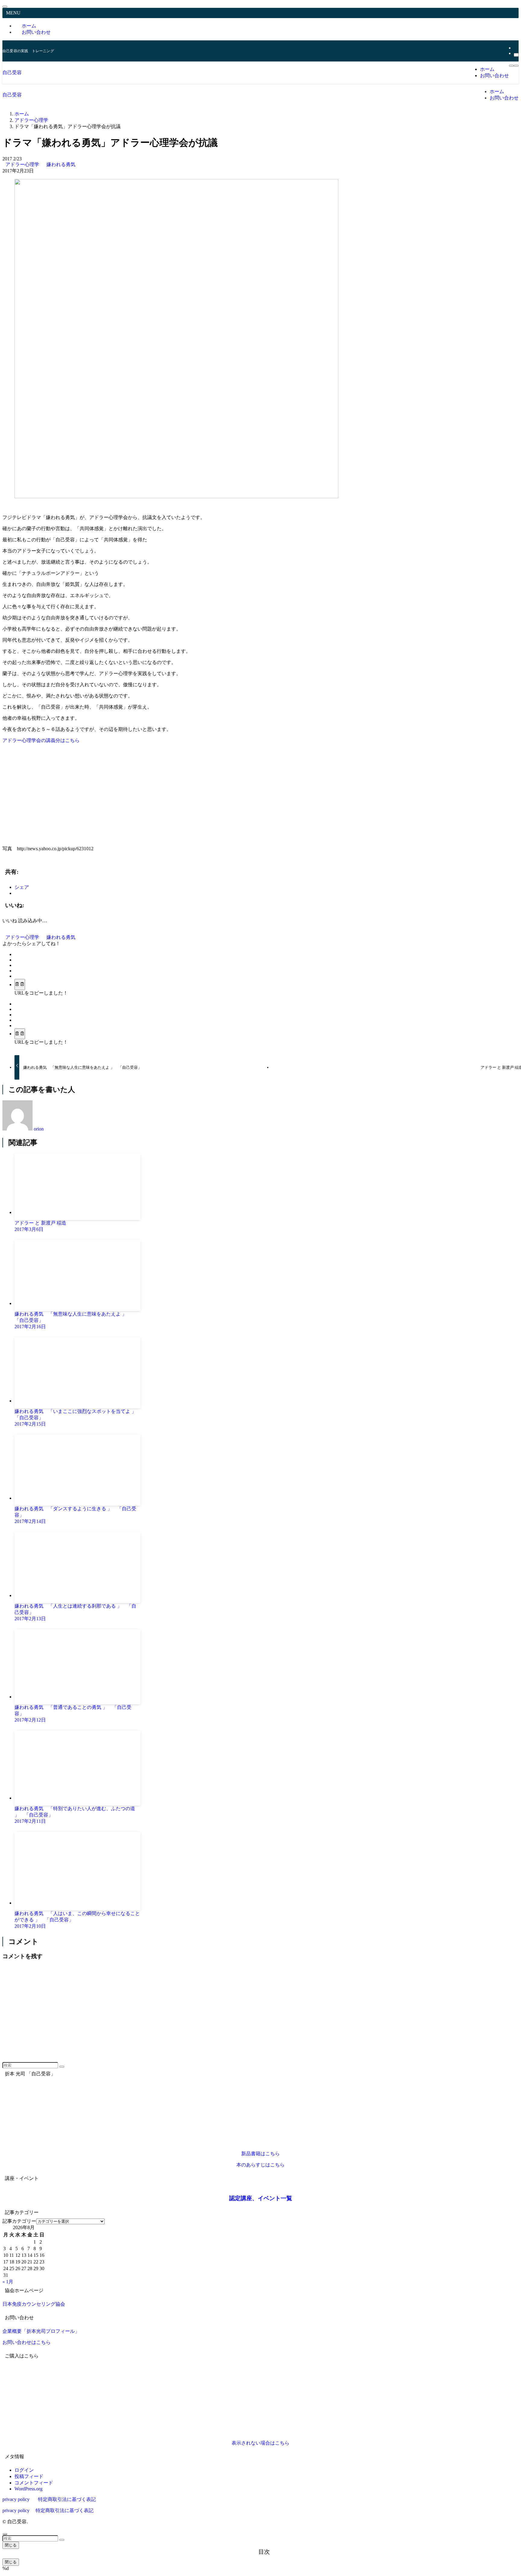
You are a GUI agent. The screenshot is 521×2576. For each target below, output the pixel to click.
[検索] (516, 55)
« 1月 (8, 2282)
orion (39, 1129)
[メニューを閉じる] (5, 7)
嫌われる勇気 (61, 164)
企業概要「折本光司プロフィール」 (41, 2331)
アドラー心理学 (23, 164)
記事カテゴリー (19, 2221)
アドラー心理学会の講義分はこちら (41, 740)
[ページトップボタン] (5, 2534)
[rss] (516, 48)
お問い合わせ (36, 32)
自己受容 (12, 72)
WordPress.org (28, 2489)
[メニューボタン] (511, 66)
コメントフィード (34, 2483)
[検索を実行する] (62, 2067)
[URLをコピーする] (20, 984)
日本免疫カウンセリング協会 (34, 2304)
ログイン (24, 2470)
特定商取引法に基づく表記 (67, 2499)
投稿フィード (29, 2476)
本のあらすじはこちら (260, 2165)
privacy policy (16, 2499)
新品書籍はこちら (260, 2154)
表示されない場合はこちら (260, 2443)
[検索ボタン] (516, 66)
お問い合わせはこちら (27, 2342)
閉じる (11, 2545)
